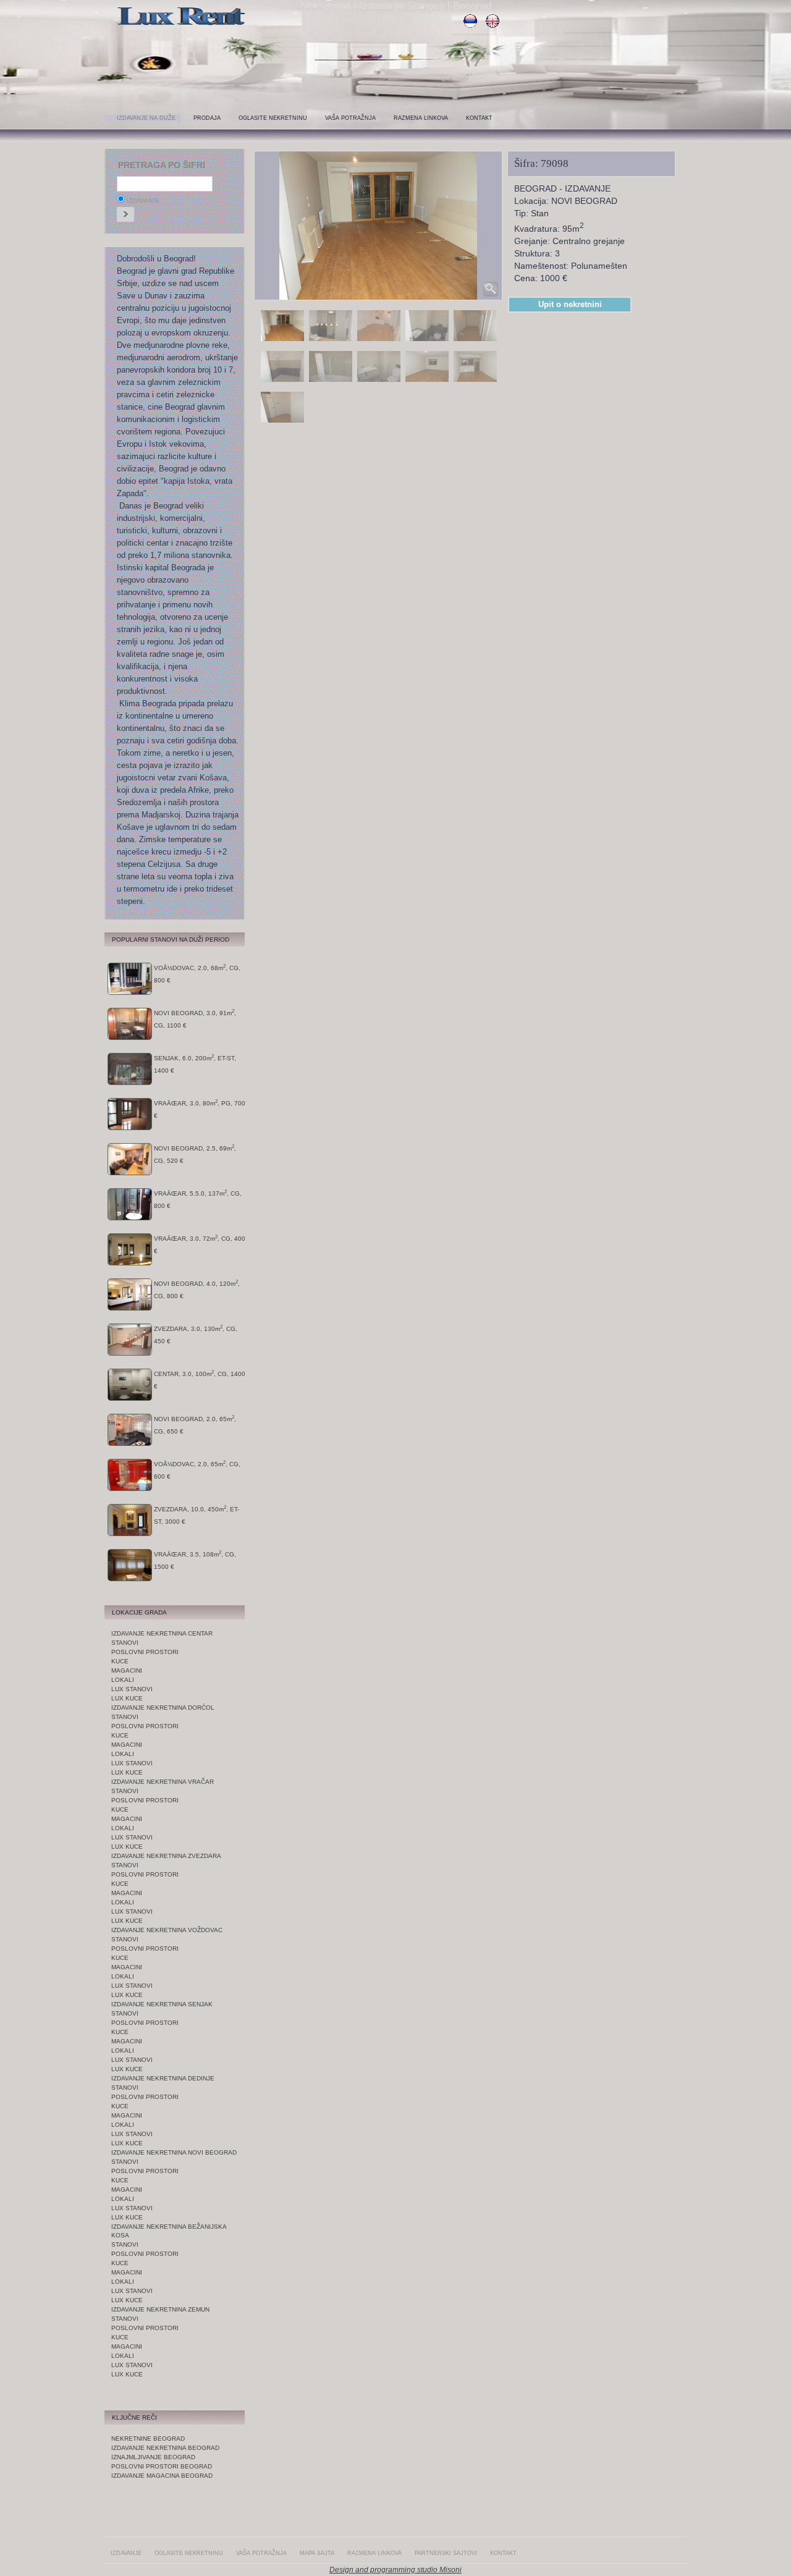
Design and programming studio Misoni (395, 2570)
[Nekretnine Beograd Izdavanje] (182, 26)
